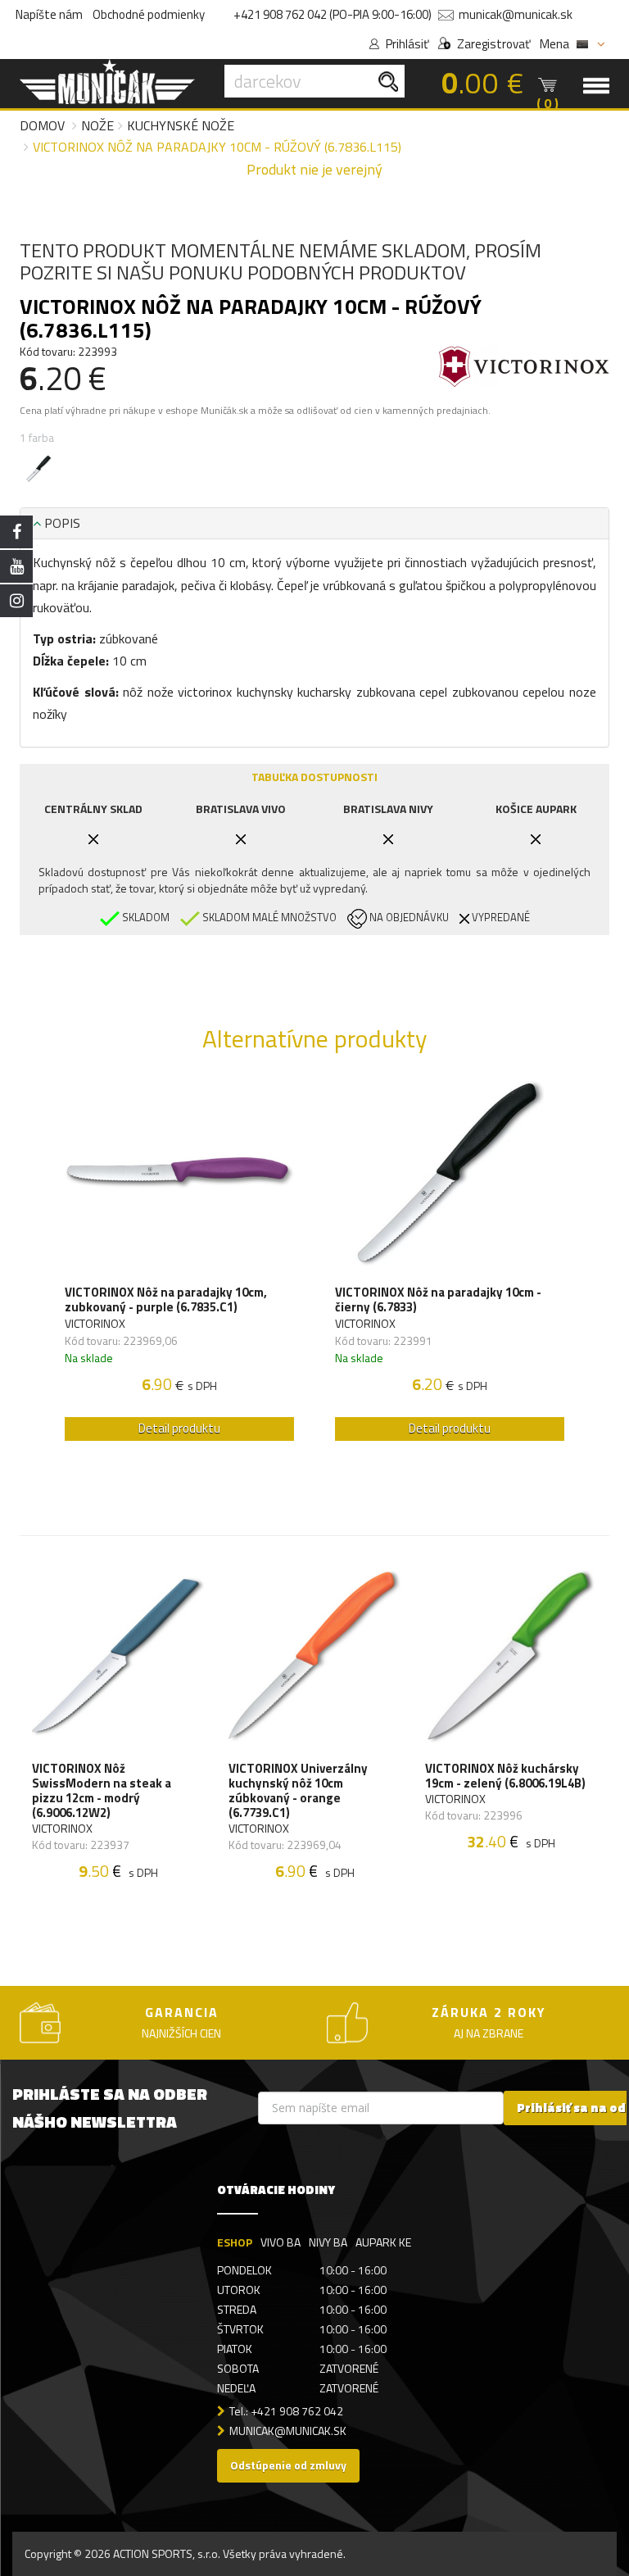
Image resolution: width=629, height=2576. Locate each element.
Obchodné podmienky (149, 14)
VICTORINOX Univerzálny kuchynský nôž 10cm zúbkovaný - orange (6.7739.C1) (298, 1791)
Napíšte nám (49, 14)
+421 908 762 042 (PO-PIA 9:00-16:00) (333, 14)
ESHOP (235, 2242)
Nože (97, 125)
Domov (42, 125)
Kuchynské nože (181, 125)
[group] (179, 1265)
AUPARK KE (383, 2242)
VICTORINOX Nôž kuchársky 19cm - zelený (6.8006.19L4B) (505, 1776)
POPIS (61, 523)
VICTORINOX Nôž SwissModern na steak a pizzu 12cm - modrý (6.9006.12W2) (102, 1791)
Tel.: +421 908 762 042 (286, 2411)
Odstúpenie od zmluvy (288, 2465)
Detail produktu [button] (179, 1428)
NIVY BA (328, 2242)
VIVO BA (281, 2242)
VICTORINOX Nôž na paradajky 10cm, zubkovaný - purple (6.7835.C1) (166, 1300)
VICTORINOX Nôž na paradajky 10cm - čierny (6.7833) (438, 1300)
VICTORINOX (95, 1323)
